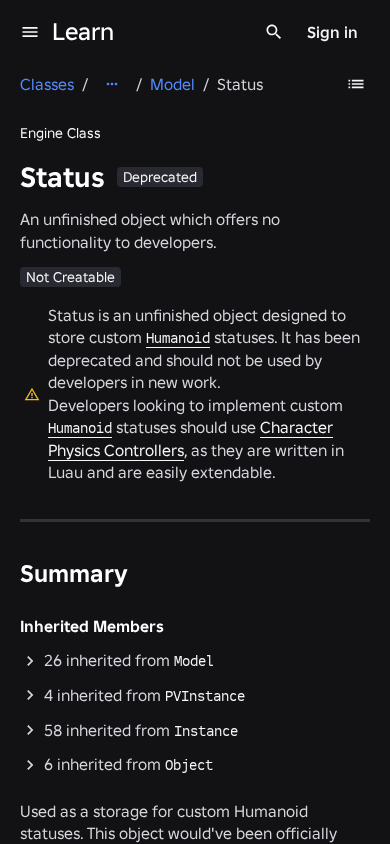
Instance (206, 731)
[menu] (30, 32)
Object (189, 765)
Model (194, 661)
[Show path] (112, 84)
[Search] (274, 32)
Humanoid (178, 338)
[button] (195, 660)
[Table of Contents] (356, 84)
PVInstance (205, 696)
